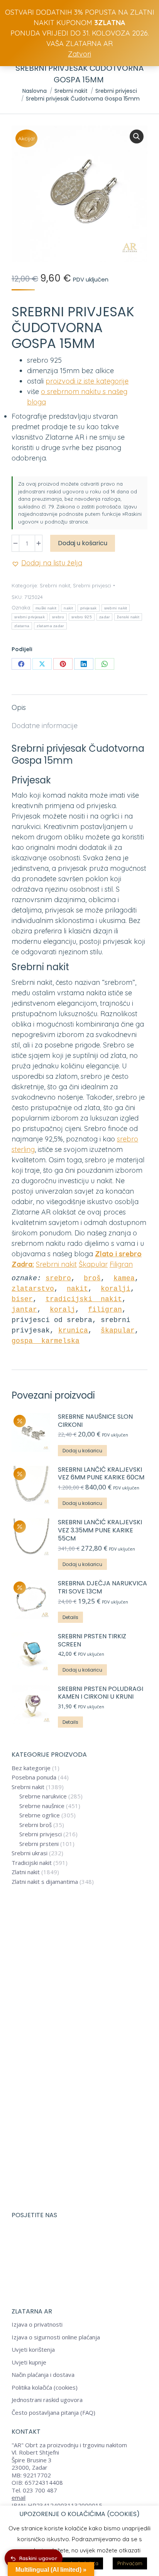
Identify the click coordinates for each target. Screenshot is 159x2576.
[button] (137, 136)
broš (92, 1278)
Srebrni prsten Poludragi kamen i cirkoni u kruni (101, 1693)
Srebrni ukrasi (30, 1853)
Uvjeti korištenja (33, 2350)
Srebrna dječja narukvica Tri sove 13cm (102, 1588)
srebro (58, 617)
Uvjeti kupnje (29, 2362)
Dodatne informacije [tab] (45, 726)
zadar (105, 617)
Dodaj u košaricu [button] (82, 1451)
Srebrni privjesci (92, 585)
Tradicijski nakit (32, 1863)
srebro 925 (82, 617)
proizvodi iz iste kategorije (87, 381)
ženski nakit (128, 617)
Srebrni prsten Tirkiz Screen (92, 1641)
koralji (116, 1289)
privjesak (89, 608)
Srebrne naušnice (42, 1806)
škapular (118, 1331)
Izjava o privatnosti (37, 2324)
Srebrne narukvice (43, 1796)
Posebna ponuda (34, 1777)
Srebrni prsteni (39, 1844)
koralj (63, 1310)
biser (22, 1299)
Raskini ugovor (38, 2558)
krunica (73, 1331)
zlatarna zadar (50, 626)
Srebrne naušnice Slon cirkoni (95, 1421)
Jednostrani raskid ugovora (47, 2400)
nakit (68, 608)
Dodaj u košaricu (83, 543)
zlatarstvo (33, 1289)
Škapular (93, 1264)
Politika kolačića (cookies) (45, 2387)
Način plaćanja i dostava (43, 2375)
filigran (105, 1310)
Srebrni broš (36, 1825)
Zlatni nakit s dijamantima (45, 1882)
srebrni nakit (116, 608)
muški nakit (46, 608)
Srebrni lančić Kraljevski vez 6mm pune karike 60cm (101, 1474)
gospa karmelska (46, 1341)
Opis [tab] (19, 707)
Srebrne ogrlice (40, 1815)
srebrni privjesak (30, 617)
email (19, 2498)
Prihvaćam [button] (130, 2563)
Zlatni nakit (26, 1872)
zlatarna (22, 626)
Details (70, 1617)
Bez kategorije (31, 1768)
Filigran (121, 1264)
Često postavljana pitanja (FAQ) (53, 2413)
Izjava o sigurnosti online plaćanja (56, 2337)
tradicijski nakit (84, 1299)
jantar (24, 1310)
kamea (124, 1278)
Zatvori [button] (79, 54)
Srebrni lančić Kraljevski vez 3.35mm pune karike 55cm (100, 1530)
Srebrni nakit (55, 585)
